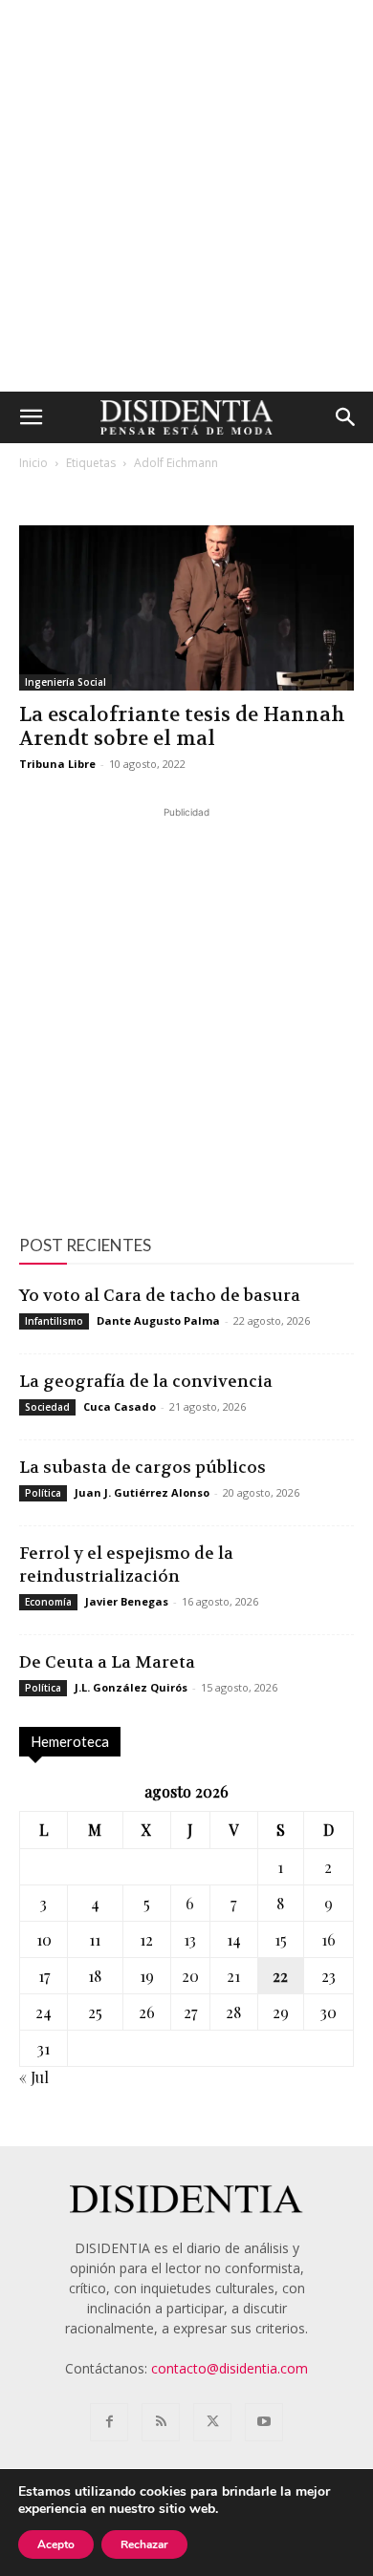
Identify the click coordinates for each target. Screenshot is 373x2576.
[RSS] (161, 2422)
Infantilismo (54, 1321)
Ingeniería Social (66, 682)
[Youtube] (264, 2422)
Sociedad (47, 1407)
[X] (212, 2422)
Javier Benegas (127, 1601)
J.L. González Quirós (131, 1687)
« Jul (34, 2077)
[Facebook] (109, 2422)
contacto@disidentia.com (230, 2368)
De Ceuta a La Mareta (107, 1662)
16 (329, 1939)
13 (190, 1939)
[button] (31, 417)
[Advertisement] (186, 196)
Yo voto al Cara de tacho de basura (160, 1295)
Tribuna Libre (57, 764)
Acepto (56, 2544)
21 (233, 1976)
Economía (48, 1602)
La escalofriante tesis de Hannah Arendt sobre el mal (182, 727)
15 (281, 1939)
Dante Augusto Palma (158, 1320)
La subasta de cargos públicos (143, 1467)
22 (280, 1976)
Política (43, 1493)
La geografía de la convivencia (146, 1381)
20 (190, 1976)
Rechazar (144, 2544)
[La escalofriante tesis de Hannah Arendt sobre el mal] (186, 608)
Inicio (33, 463)
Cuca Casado (120, 1406)
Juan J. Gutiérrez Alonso (142, 1492)
